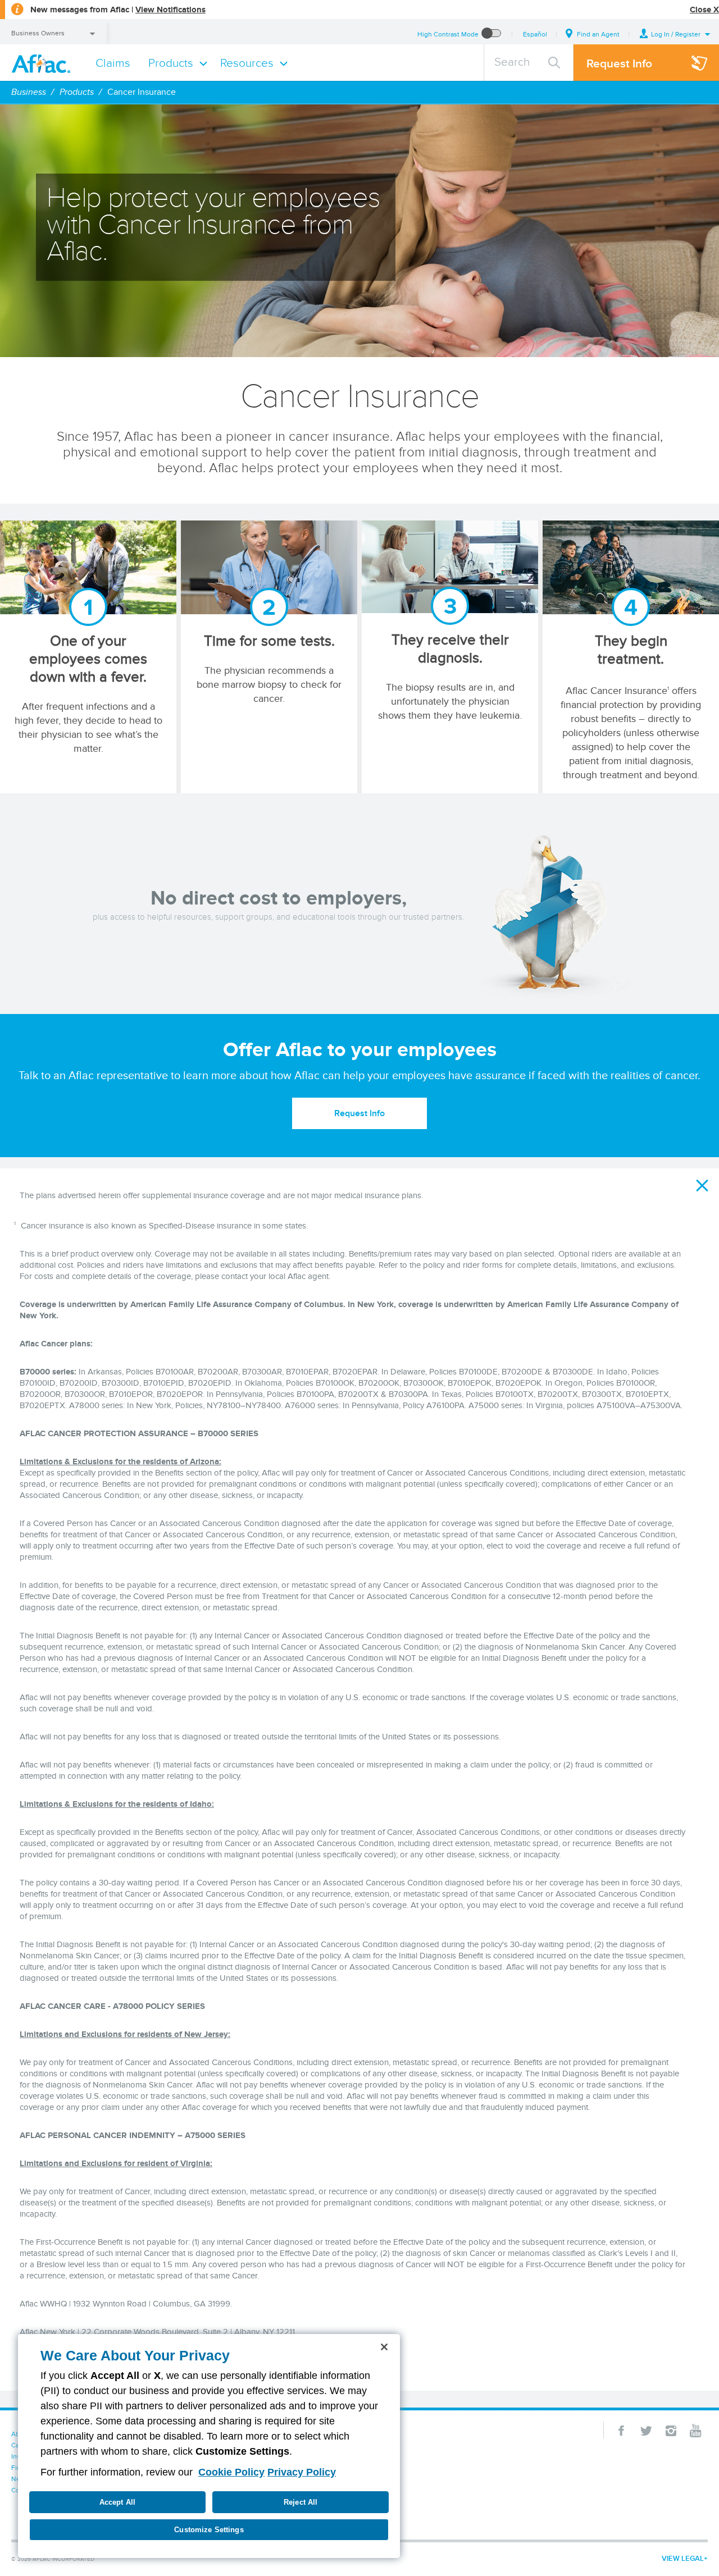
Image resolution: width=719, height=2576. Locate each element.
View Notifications (170, 10)
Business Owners (38, 33)
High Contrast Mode (448, 34)
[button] (675, 34)
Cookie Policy (231, 2472)
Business (29, 92)
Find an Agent (598, 34)
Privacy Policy (302, 2472)
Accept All (117, 2502)
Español (535, 34)
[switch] (492, 34)
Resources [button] (247, 63)
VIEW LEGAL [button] (683, 2558)
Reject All (301, 2502)
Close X (704, 10)
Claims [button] (113, 63)
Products (77, 92)
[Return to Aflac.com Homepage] (43, 63)
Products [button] (171, 63)
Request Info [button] (619, 63)
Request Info (359, 1113)
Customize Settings (209, 2530)
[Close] (384, 2347)
